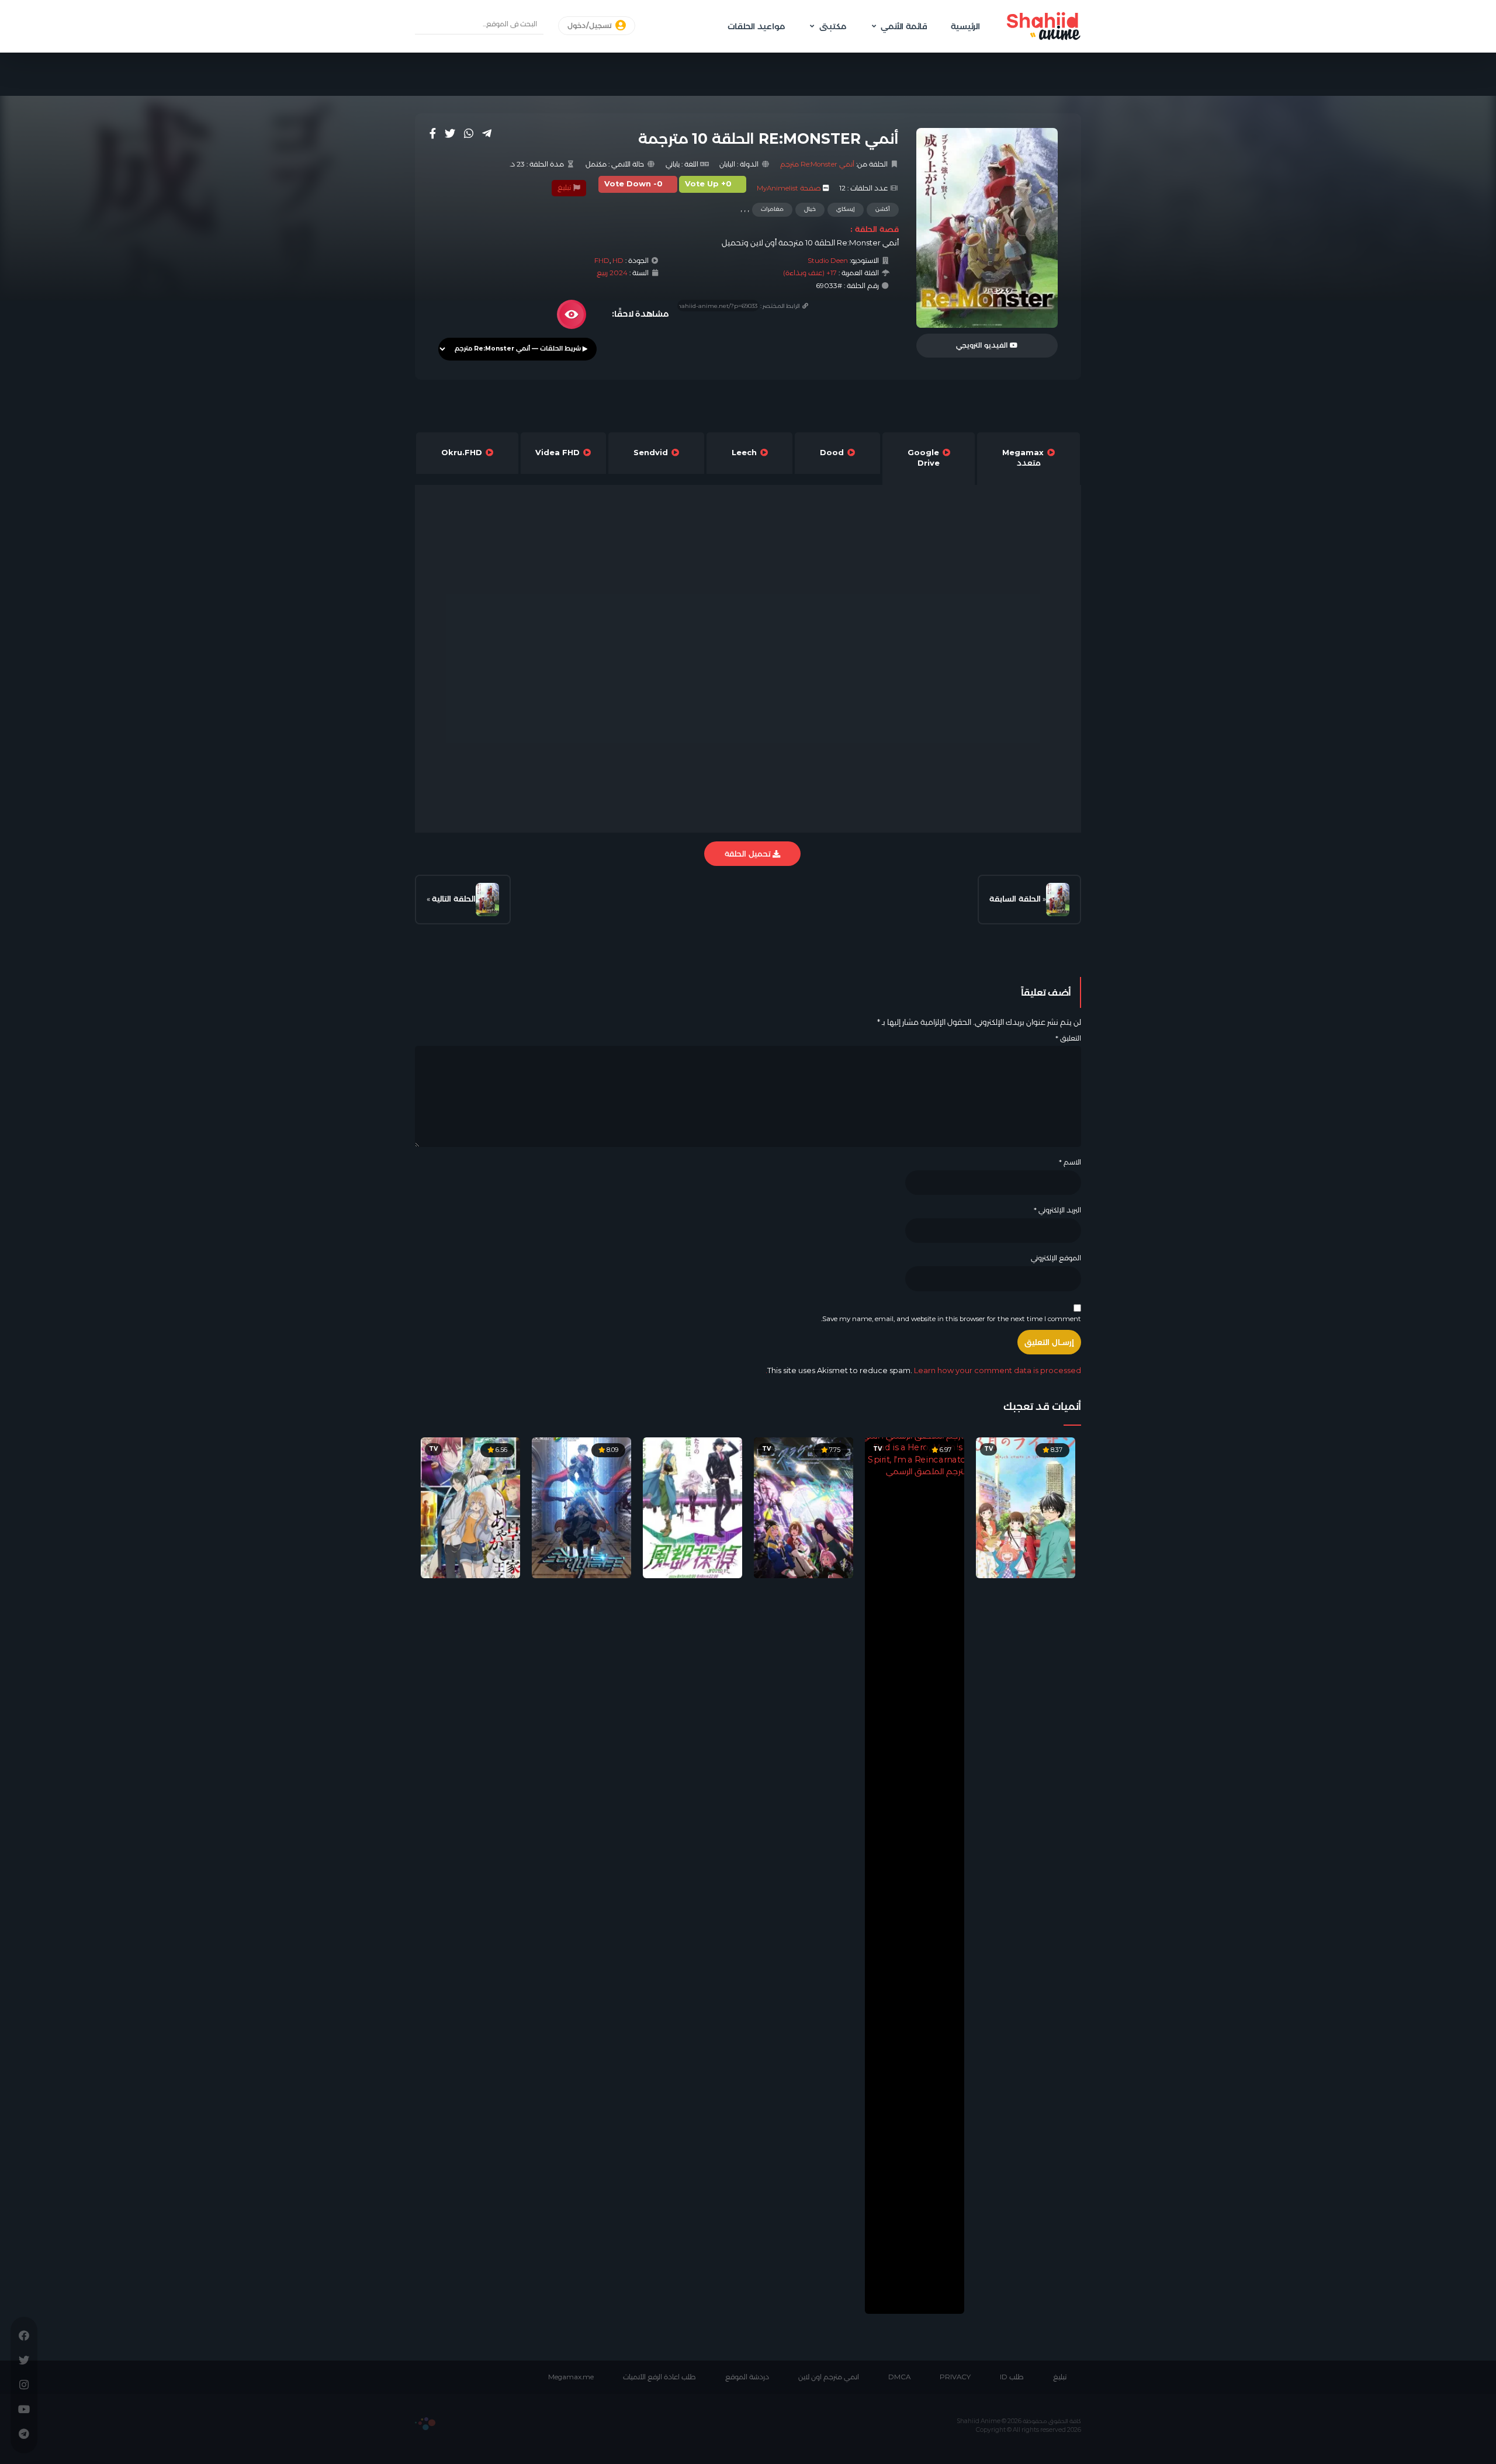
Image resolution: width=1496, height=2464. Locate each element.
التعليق (1068, 1038)
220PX (425, 2424)
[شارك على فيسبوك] (433, 133)
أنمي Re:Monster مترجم (817, 164)
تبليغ (565, 188)
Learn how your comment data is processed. (923, 1370)
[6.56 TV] (470, 1507)
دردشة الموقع (747, 2377)
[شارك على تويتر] (450, 133)
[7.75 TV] (804, 1507)
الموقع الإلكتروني (1056, 1258)
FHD (602, 261)
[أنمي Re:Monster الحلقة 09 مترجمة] (1058, 900)
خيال (810, 209)
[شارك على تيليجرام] (487, 133)
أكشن (883, 209)
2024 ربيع (612, 273)
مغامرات (772, 209)
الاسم (1070, 1162)
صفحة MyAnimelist (789, 188)
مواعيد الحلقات (756, 26)
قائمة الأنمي (904, 26)
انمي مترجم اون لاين (829, 2377)
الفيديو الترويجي (983, 345)
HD (618, 261)
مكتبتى (833, 26)
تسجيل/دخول (591, 26)
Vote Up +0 (708, 184)
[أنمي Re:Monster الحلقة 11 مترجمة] (487, 900)
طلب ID (1012, 2377)
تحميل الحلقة (749, 854)
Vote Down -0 (633, 184)
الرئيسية (965, 26)
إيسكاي (846, 209)
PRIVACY (955, 2377)
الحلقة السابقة (1015, 899)
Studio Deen (828, 261)
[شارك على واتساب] (469, 133)
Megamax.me (571, 2377)
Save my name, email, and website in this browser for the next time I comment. (951, 1319)
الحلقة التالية (454, 899)
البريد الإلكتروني (1057, 1210)
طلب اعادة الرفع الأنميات (659, 2377)
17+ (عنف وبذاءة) (810, 273)
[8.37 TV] (1026, 1507)
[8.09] (581, 1507)
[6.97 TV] (915, 1875)
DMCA (899, 2377)
